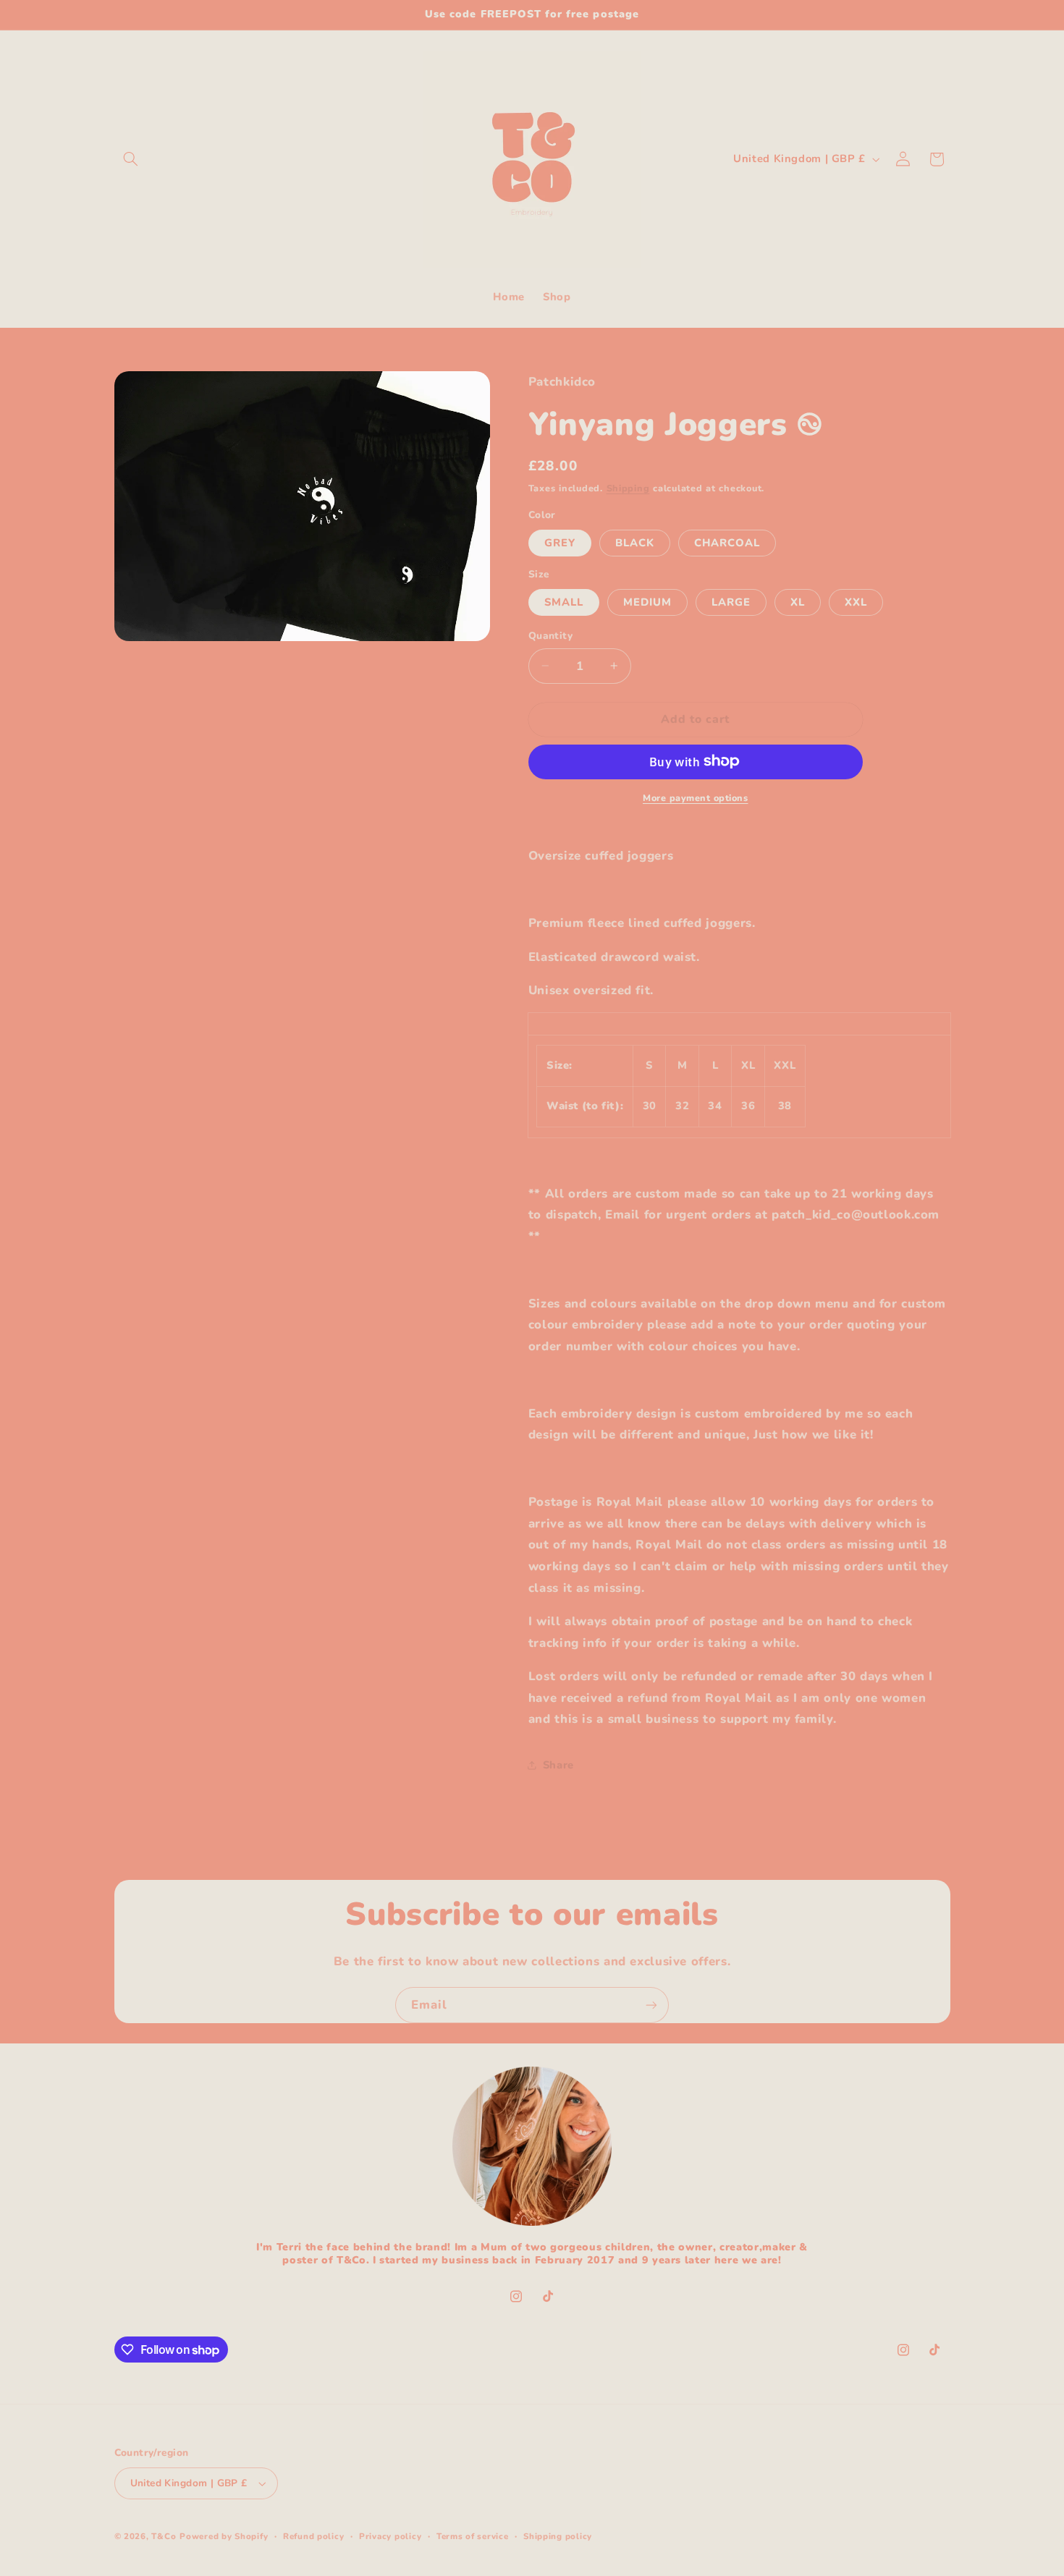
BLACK (635, 542)
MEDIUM (647, 601)
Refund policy (314, 2536)
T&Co (164, 2536)
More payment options (696, 797)
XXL (856, 601)
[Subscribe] (651, 2005)
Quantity (550, 636)
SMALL (564, 601)
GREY (560, 542)
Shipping (628, 488)
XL (798, 601)
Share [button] (558, 1764)
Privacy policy (390, 2536)
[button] (131, 159)
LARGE (731, 601)
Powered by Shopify (224, 2536)
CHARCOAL (727, 542)
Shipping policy (558, 2536)
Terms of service (473, 2536)
